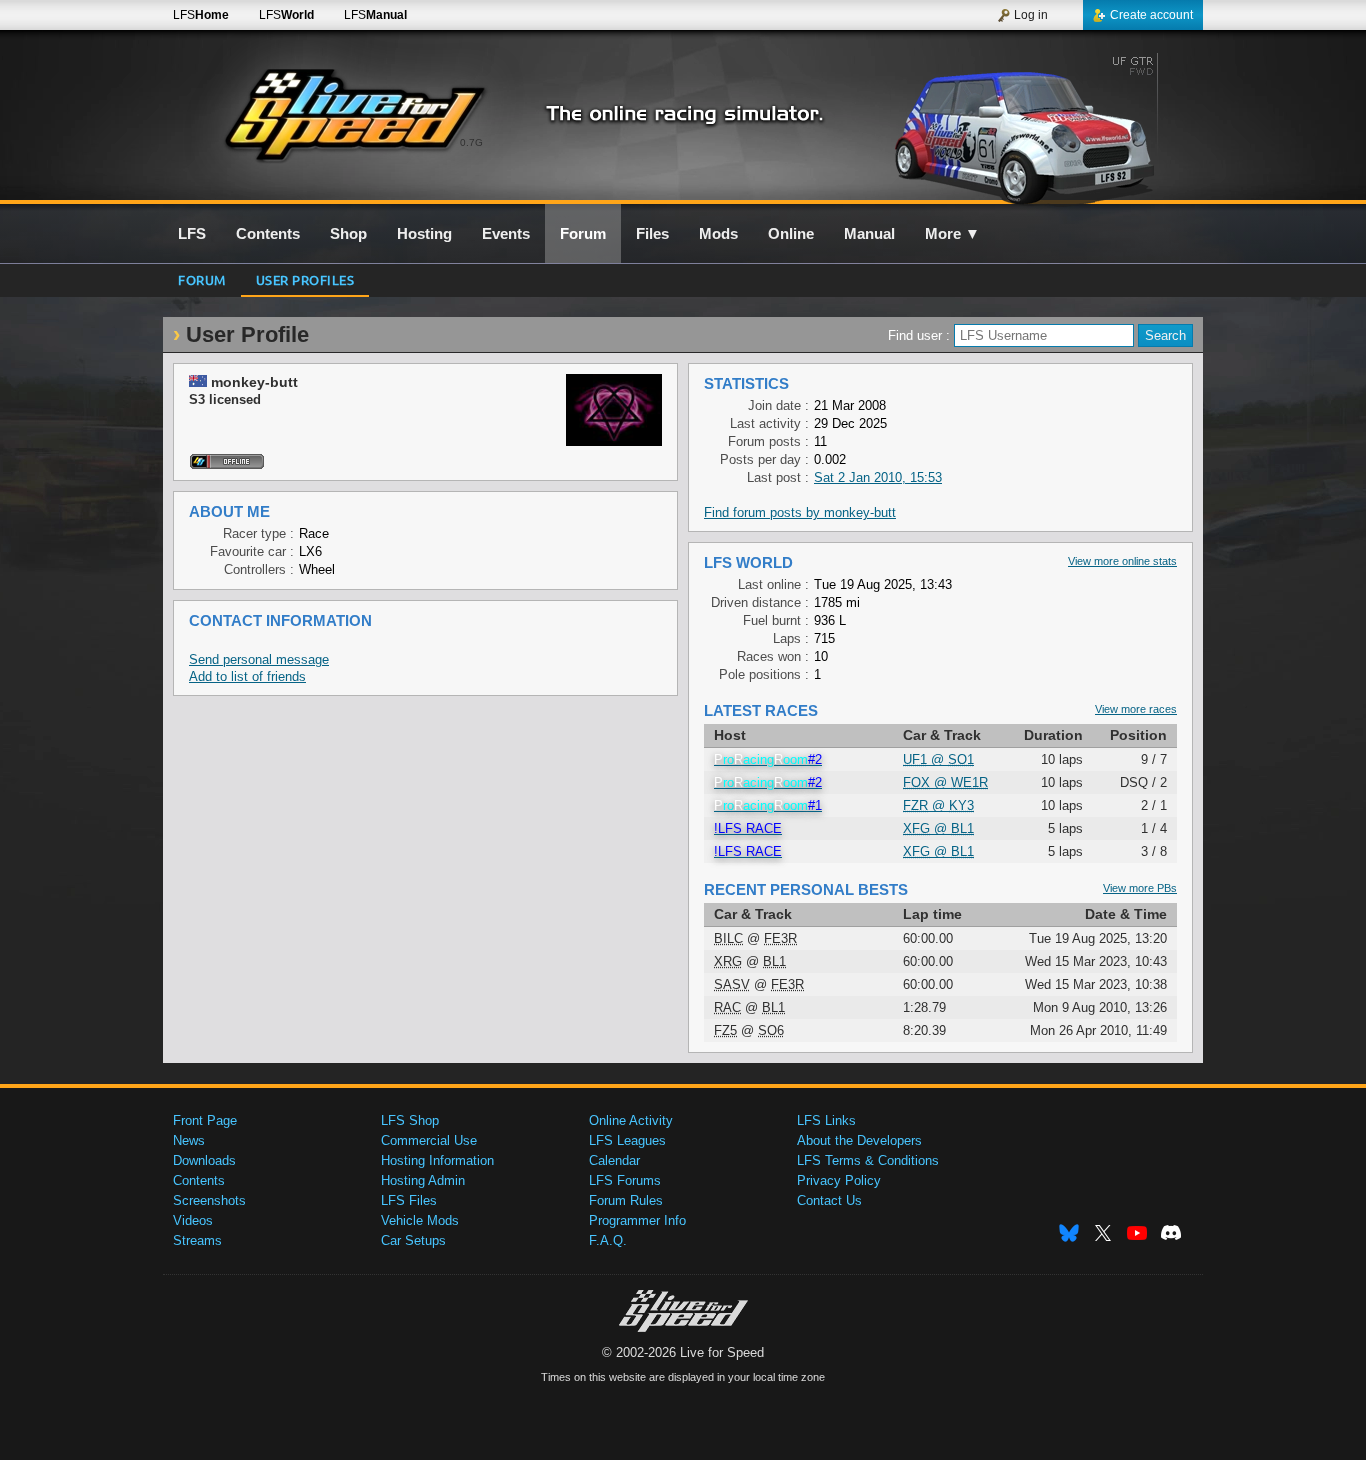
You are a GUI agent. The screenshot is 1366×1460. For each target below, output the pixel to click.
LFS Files (409, 1200)
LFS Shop (410, 1120)
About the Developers (859, 1140)
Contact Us (829, 1200)
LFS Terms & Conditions (868, 1160)
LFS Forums (625, 1180)
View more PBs (1140, 888)
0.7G (471, 142)
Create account (1151, 15)
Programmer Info (637, 1220)
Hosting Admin (423, 1180)
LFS (201, 15)
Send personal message (259, 659)
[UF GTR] (1031, 127)
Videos (193, 1220)
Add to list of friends (247, 676)
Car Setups (413, 1240)
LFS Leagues (627, 1140)
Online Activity (631, 1120)
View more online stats (1122, 561)
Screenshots (209, 1200)
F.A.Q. (608, 1240)
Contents (199, 1180)
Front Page (205, 1120)
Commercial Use (429, 1140)
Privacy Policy (839, 1180)
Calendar (614, 1160)
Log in (1031, 15)
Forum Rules (626, 1200)
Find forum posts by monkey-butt (800, 512)
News (189, 1140)
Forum (202, 279)
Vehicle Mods (420, 1220)
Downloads (204, 1160)
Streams (197, 1240)
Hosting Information (437, 1160)
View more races (1136, 709)
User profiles (305, 279)
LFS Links (826, 1120)
